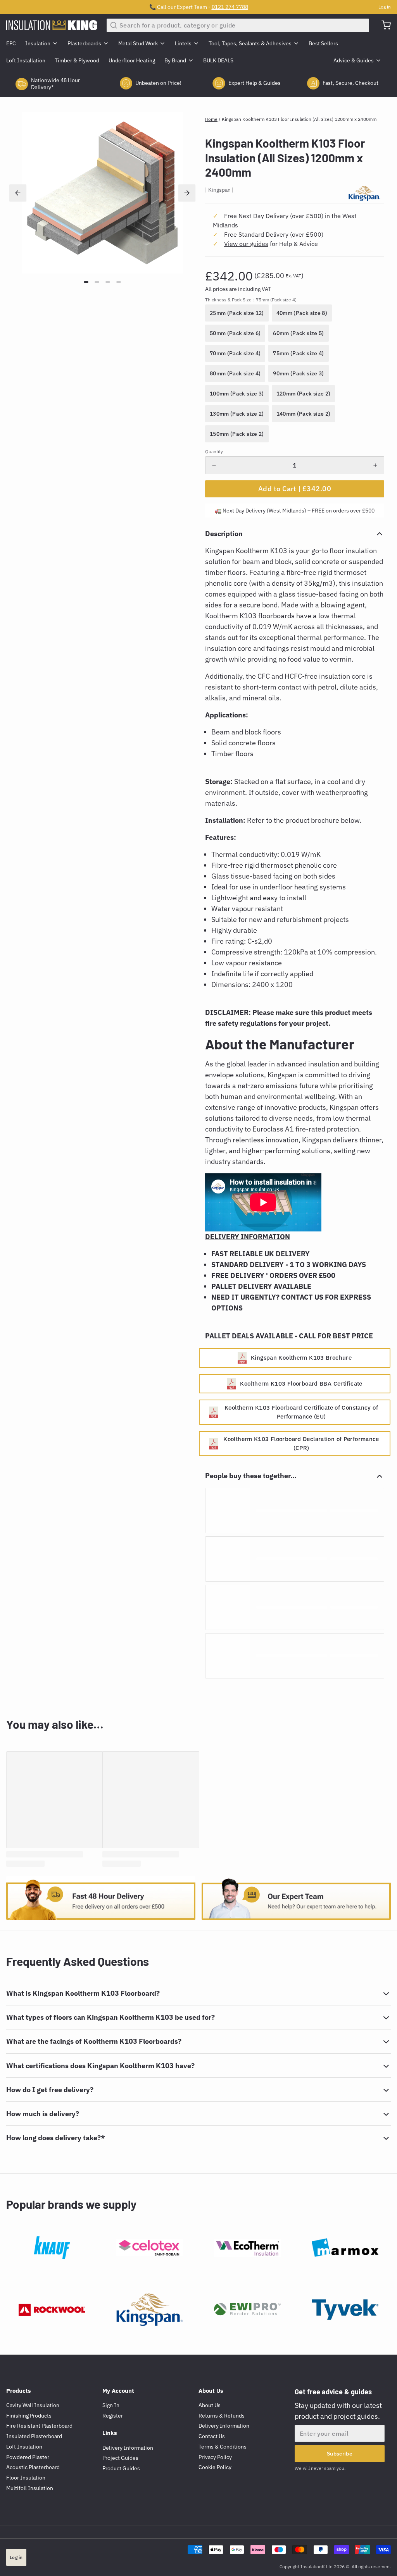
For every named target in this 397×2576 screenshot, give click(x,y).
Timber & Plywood (77, 60)
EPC (11, 43)
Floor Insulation (26, 2478)
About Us (211, 2391)
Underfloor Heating (132, 60)
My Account (118, 2391)
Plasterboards (84, 43)
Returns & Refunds (222, 2416)
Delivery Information (128, 2448)
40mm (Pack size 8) (302, 313)
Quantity (214, 451)
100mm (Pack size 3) (237, 394)
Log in (385, 7)
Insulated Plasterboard (34, 2436)
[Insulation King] (52, 25)
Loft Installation (26, 60)
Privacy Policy (215, 2457)
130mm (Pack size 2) (237, 414)
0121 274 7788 (230, 7)
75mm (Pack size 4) (298, 353)
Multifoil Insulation (30, 2488)
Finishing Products (29, 2416)
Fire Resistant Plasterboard (39, 2426)
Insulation (38, 43)
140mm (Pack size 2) (304, 414)
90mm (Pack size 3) (298, 373)
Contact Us (212, 2436)
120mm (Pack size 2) (304, 394)
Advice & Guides (354, 60)
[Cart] (383, 25)
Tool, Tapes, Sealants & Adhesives (250, 43)
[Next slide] (187, 193)
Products (19, 2391)
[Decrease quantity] (214, 465)
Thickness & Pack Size (251, 300)
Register (113, 2416)
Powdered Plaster (28, 2457)
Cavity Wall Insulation (33, 2405)
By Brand (175, 60)
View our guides (246, 244)
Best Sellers (323, 43)
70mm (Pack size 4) (235, 353)
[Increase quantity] (375, 465)
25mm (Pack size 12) (237, 313)
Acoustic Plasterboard (33, 2467)
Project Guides (120, 2458)
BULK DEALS (218, 60)
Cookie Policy (215, 2467)
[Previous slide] (18, 193)
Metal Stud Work (138, 43)
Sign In (111, 2405)
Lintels (183, 43)
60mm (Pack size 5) (298, 333)
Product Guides (121, 2468)
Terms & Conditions (223, 2447)
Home (211, 119)
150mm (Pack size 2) (237, 434)
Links (110, 2433)
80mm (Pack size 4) (235, 373)
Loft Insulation (24, 2447)
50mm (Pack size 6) (235, 333)
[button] (295, 489)
